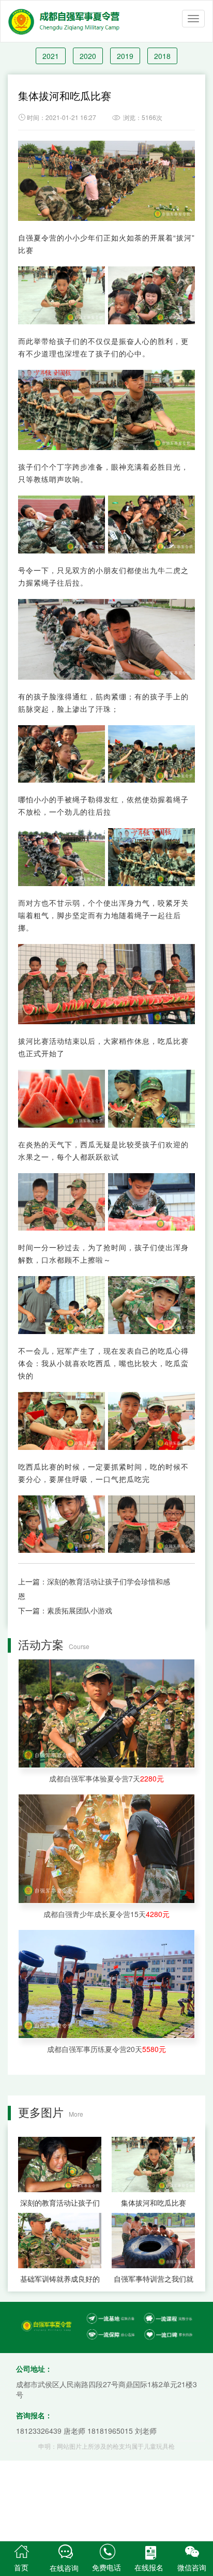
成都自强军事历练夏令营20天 (106, 2049)
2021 (51, 56)
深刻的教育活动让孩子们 (60, 2203)
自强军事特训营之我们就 (154, 2279)
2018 (162, 56)
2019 (125, 56)
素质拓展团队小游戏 (80, 1610)
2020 (88, 56)
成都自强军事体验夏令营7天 (106, 1778)
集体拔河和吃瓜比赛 (154, 2203)
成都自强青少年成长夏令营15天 (106, 1914)
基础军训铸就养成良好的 (60, 2279)
